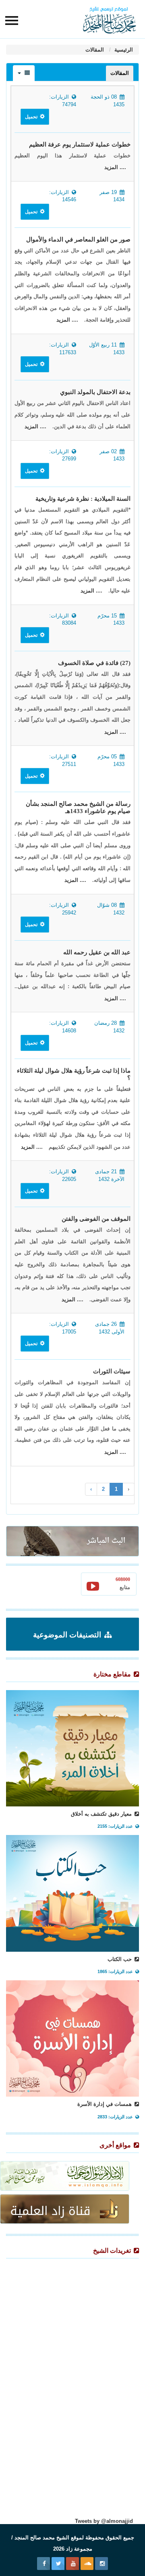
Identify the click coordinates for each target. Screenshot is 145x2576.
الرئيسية (123, 50)
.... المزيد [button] (115, 167)
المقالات (95, 50)
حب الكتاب (120, 1959)
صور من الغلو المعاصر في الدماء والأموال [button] (78, 239)
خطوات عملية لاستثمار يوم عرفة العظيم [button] (80, 144)
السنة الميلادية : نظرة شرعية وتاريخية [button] (83, 499)
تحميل (32, 117)
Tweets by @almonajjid (104, 2521)
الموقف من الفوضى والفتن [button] (96, 1219)
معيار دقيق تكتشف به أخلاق (102, 1814)
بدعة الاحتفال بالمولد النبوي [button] (95, 392)
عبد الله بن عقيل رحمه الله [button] (97, 952)
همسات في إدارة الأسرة (105, 2104)
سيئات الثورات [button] (112, 1371)
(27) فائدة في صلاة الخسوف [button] (94, 663)
